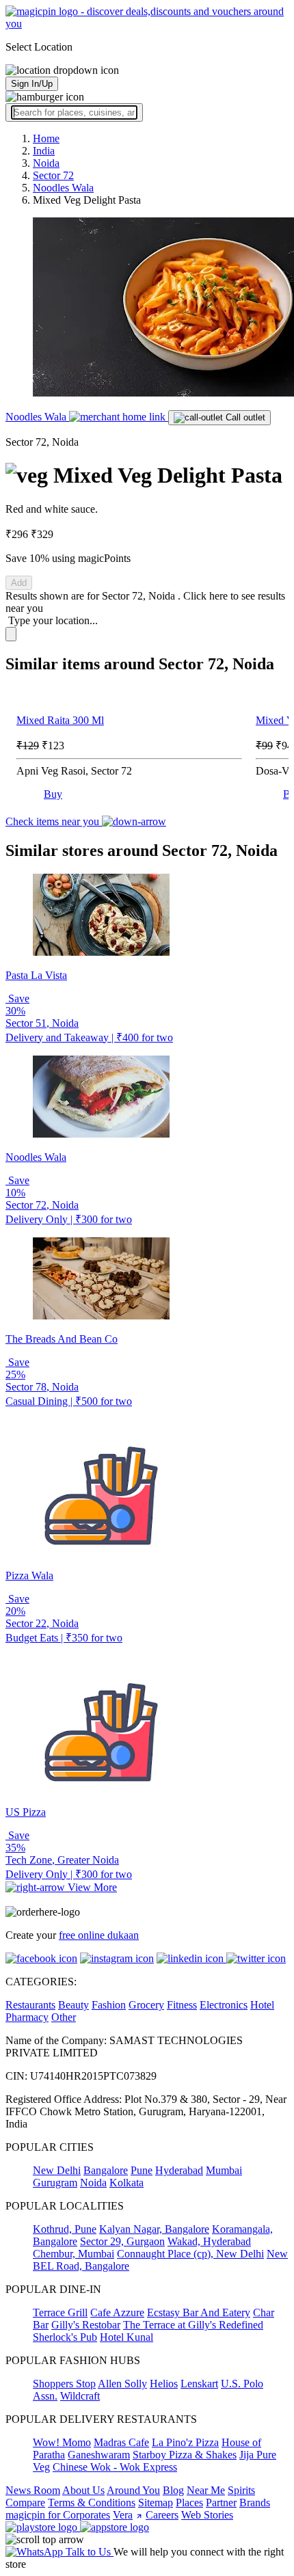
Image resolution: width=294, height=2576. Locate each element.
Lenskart (199, 2384)
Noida (93, 2183)
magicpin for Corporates (58, 2515)
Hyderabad (179, 2170)
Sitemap (156, 2503)
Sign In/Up (32, 84)
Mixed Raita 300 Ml (60, 720)
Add (19, 583)
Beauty (73, 2005)
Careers (162, 2515)
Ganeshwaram (99, 2455)
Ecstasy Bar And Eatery (199, 2312)
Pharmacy (27, 2017)
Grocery (146, 2005)
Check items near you (54, 821)
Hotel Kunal (126, 2337)
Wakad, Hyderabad (209, 2241)
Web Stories (207, 2515)
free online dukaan (99, 1935)
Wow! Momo (62, 2442)
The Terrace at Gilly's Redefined (193, 2325)
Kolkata (126, 2183)
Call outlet (244, 417)
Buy (53, 794)
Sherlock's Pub (65, 2337)
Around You (133, 2490)
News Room (33, 2490)
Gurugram (55, 2183)
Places (189, 2503)
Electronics (224, 2005)
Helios (164, 2384)
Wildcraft (80, 2396)
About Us (83, 2490)
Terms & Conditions (92, 2503)
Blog (173, 2490)
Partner (221, 2503)
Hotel (262, 2005)
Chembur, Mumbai (73, 2254)
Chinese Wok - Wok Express (115, 2467)
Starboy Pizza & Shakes (185, 2455)
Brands (255, 2503)
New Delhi (57, 2170)
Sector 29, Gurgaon (122, 2241)
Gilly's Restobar (86, 2325)
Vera (123, 2515)
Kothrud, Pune (65, 2229)
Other (64, 2017)
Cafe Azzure (117, 2312)
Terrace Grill (60, 2312)
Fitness (182, 2005)
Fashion (109, 2005)
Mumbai (224, 2170)
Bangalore (106, 2170)
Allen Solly (122, 2384)
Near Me (206, 2490)
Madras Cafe (121, 2442)
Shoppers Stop (64, 2384)
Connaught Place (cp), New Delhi (190, 2254)
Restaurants (30, 2005)
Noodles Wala (37, 417)
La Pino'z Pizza (185, 2442)
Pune (142, 2170)
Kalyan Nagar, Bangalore (154, 2229)
